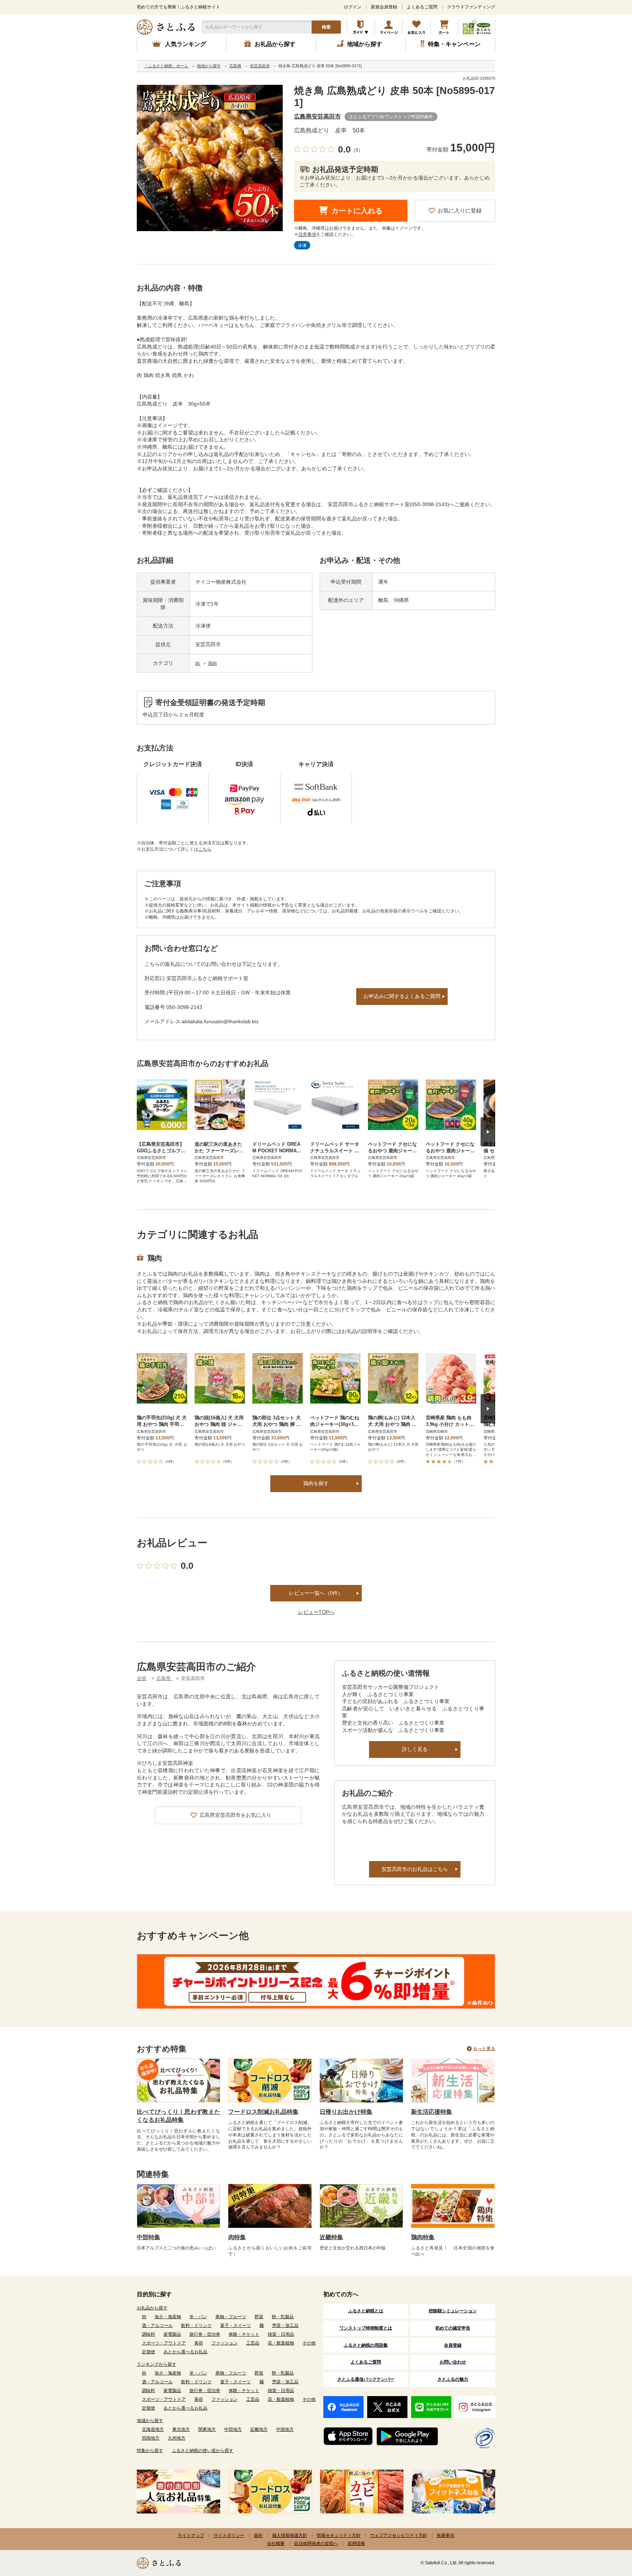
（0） (357, 150)
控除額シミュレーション (453, 2311)
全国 (142, 1678)
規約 (258, 2535)
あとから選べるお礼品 (185, 2352)
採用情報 (356, 2543)
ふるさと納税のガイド (361, 27)
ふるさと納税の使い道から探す (203, 2451)
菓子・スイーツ (236, 2325)
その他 (309, 2343)
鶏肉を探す (316, 1483)
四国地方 (151, 2438)
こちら (205, 849)
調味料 (148, 2334)
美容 (199, 2343)
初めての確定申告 (453, 2328)
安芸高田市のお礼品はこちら (415, 1869)
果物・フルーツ (231, 2317)
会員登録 (453, 2345)
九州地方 (177, 2438)
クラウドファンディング (471, 7)
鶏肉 (212, 663)
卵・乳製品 (283, 2317)
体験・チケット (244, 2334)
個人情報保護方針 (290, 2535)
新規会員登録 (384, 7)
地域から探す (150, 2421)
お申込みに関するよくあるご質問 (402, 996)
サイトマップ (191, 2535)
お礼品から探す (152, 2308)
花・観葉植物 (281, 2343)
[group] (210, 158)
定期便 (148, 2352)
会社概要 (276, 2543)
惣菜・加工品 (285, 2325)
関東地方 (207, 2429)
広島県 (164, 1678)
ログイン (353, 7)
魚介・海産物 (168, 2317)
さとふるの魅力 (453, 2379)
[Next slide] (488, 1132)
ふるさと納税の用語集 (366, 2345)
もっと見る (484, 2049)
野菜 (259, 2317)
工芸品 (253, 2343)
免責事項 (445, 2535)
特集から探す (150, 2451)
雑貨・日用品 (281, 2334)
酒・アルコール (157, 2325)
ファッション (225, 2343)
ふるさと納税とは (366, 2311)
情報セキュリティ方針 (339, 2535)
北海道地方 (153, 2429)
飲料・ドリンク (196, 2325)
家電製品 (172, 2334)
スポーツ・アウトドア (164, 2343)
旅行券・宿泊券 (205, 2334)
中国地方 (285, 2429)
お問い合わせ (453, 2362)
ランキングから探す (157, 2364)
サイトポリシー (229, 2535)
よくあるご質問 (422, 7)
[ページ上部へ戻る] (606, 2528)
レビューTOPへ (316, 1612)
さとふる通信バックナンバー (366, 2379)
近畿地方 (259, 2429)
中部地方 (233, 2429)
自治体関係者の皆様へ (316, 2543)
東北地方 (181, 2429)
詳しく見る (415, 1749)
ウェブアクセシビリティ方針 (399, 2535)
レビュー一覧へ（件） (316, 1593)
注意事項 (307, 234)
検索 (326, 27)
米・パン (198, 2317)
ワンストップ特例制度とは (366, 2328)
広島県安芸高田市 (317, 116)
